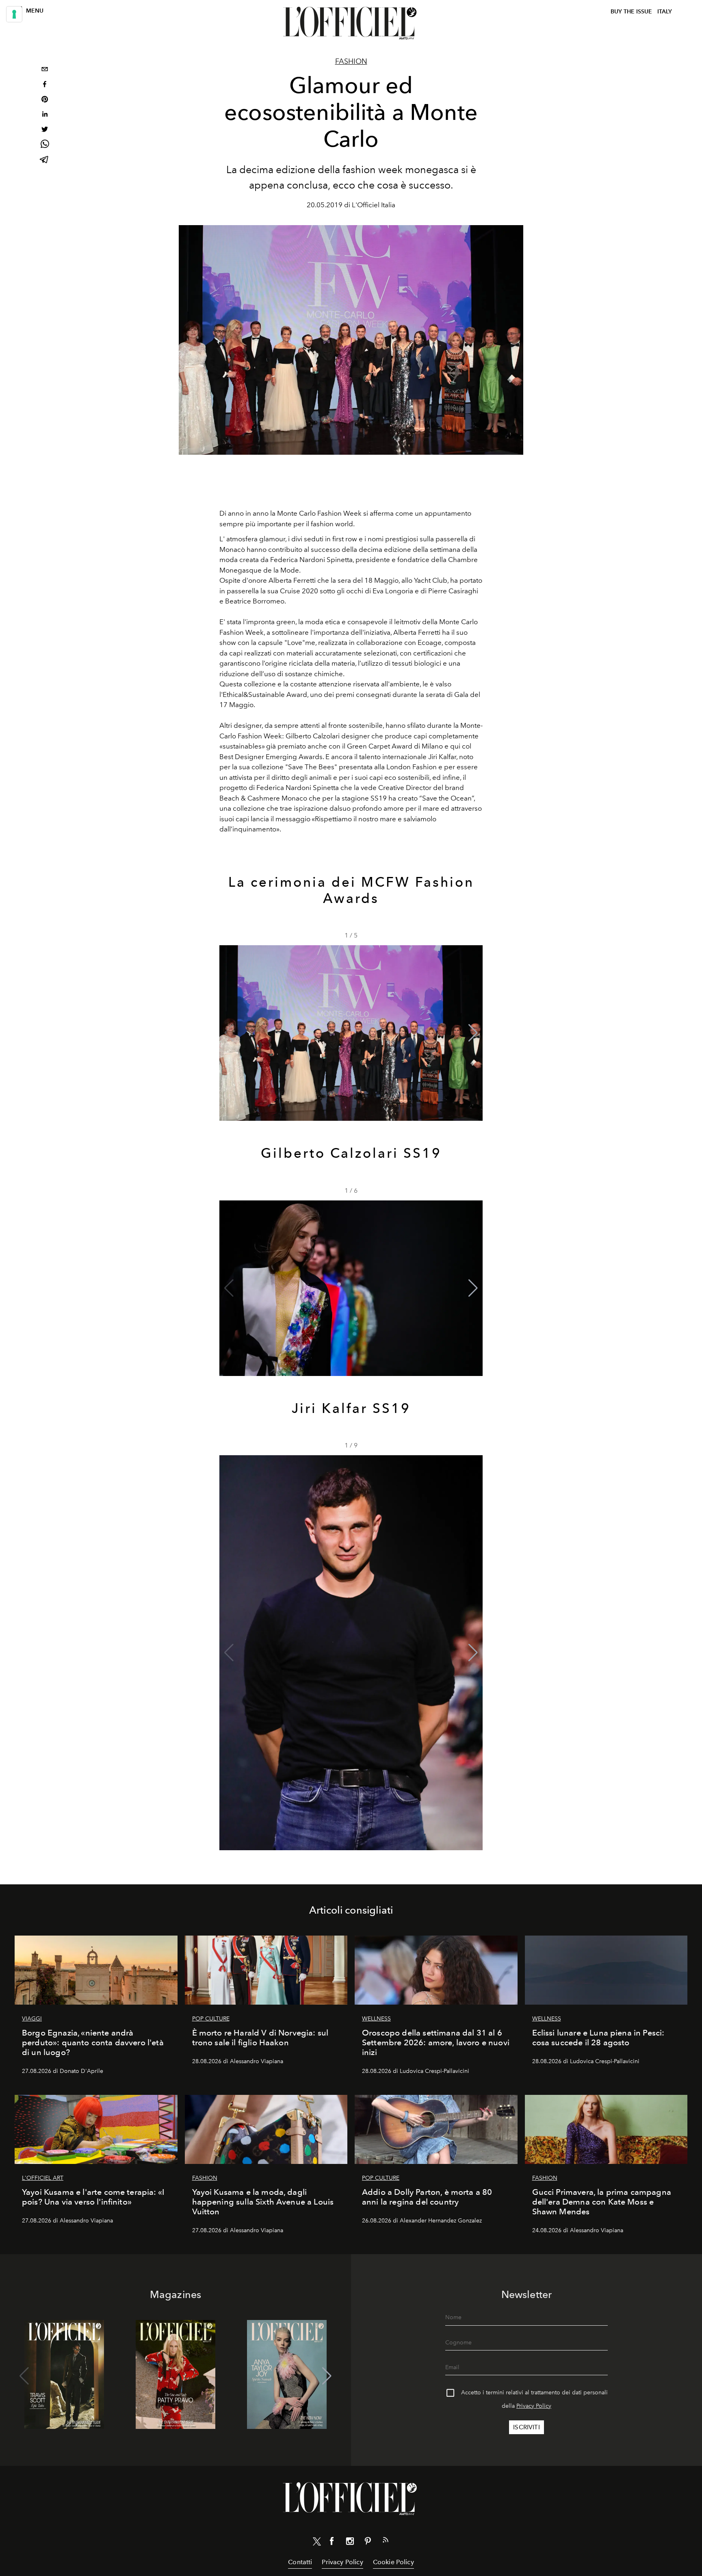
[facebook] (45, 85)
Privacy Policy (534, 2406)
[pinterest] (45, 100)
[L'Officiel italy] (351, 23)
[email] (45, 70)
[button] (473, 1033)
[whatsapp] (45, 145)
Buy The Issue (631, 12)
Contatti (300, 2562)
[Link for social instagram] (350, 2543)
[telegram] (45, 160)
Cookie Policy (393, 2562)
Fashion (351, 61)
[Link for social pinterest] (368, 2543)
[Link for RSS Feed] (386, 2541)
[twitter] (45, 130)
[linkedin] (45, 115)
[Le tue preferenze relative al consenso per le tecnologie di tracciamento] (14, 14)
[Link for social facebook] (332, 2543)
